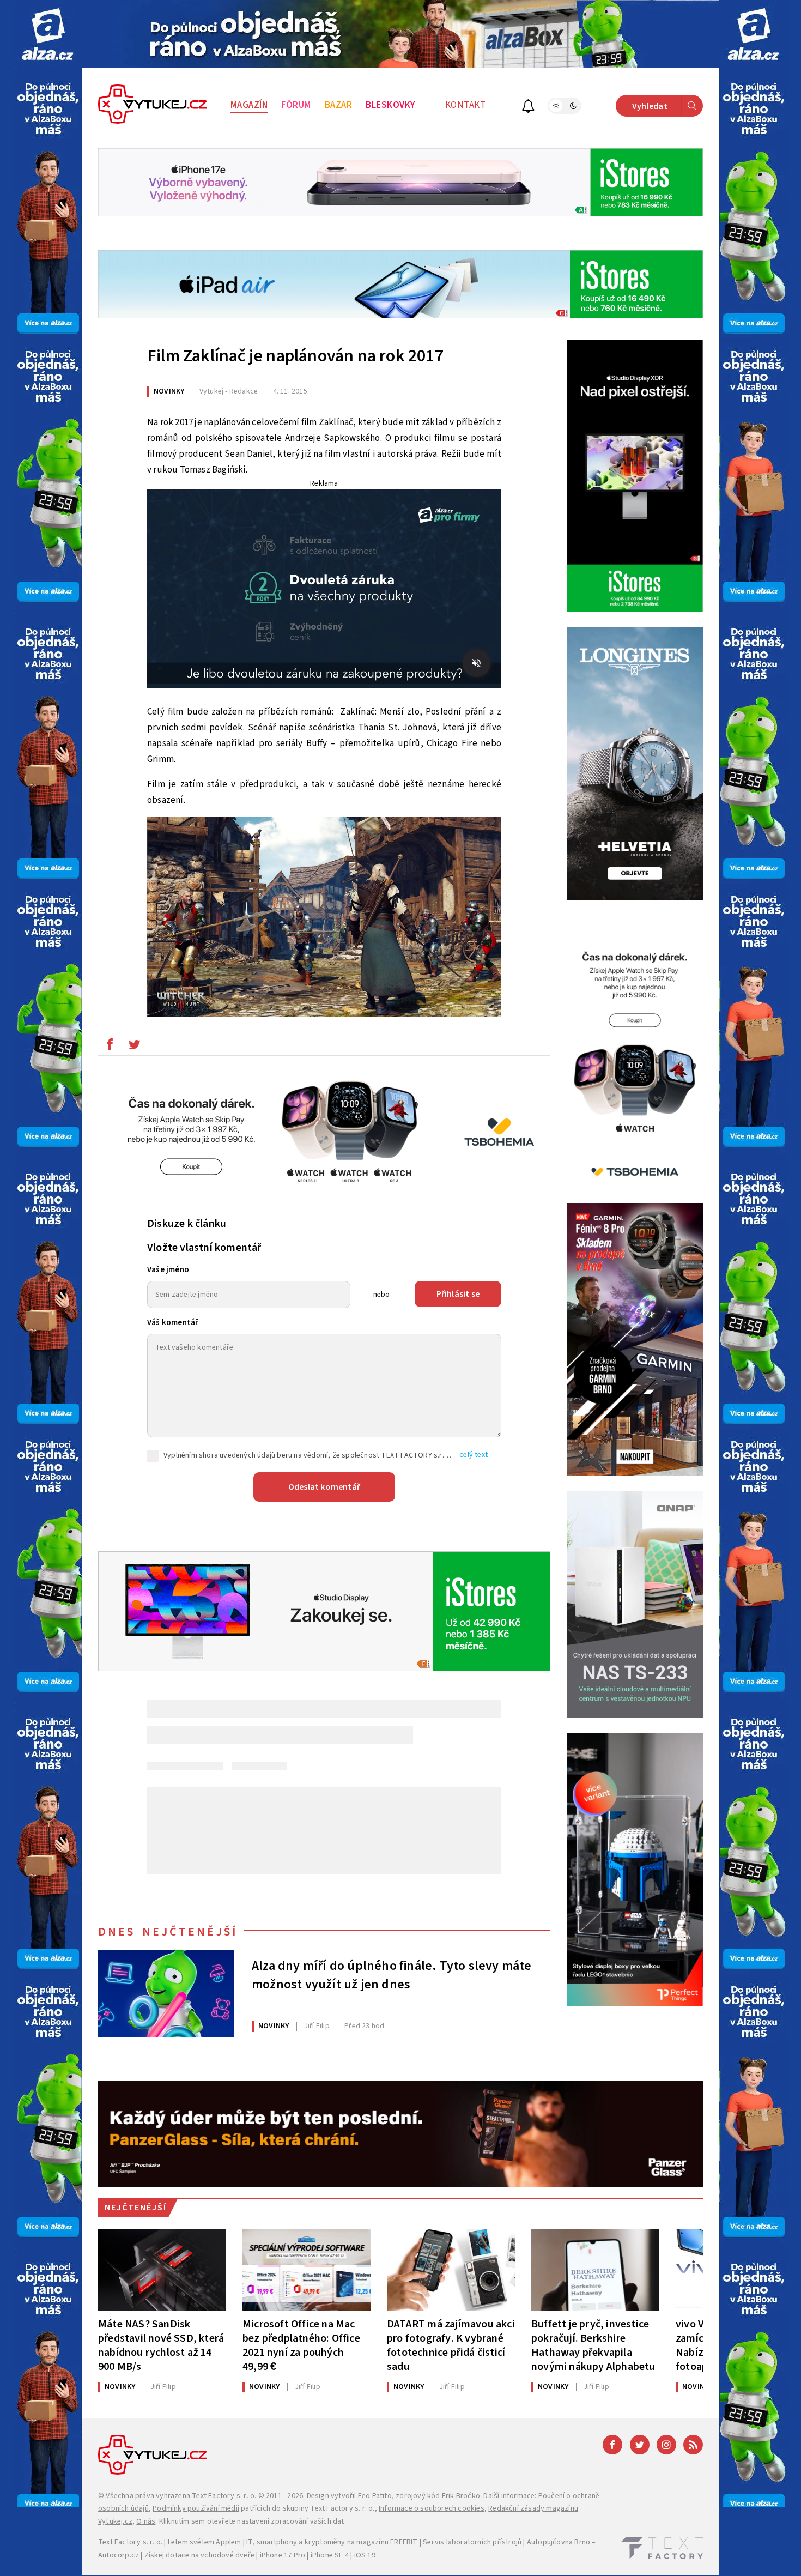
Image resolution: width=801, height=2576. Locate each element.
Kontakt (466, 105)
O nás (146, 2521)
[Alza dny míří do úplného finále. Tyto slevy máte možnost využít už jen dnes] (166, 1994)
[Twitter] (640, 2445)
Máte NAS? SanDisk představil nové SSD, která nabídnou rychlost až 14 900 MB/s (161, 2345)
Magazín (249, 105)
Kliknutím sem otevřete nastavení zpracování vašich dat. (253, 2521)
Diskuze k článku (187, 1224)
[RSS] (693, 2445)
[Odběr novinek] (528, 108)
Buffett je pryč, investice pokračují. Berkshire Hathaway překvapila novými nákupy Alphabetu (593, 2345)
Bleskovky (390, 105)
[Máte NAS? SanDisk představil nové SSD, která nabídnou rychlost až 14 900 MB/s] (162, 2270)
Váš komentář (173, 1323)
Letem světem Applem (205, 2542)
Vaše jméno (168, 1270)
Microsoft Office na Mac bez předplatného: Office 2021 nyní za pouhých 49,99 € (301, 2345)
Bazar (339, 105)
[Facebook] (612, 2445)
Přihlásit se (458, 1294)
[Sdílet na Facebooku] (110, 1047)
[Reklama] (48, 34)
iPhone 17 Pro (283, 2555)
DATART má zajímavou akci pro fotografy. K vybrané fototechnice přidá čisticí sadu (451, 2345)
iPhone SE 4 (330, 2555)
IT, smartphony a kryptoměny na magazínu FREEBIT (332, 2542)
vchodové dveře (227, 2555)
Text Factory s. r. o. (224, 2496)
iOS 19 (365, 2555)
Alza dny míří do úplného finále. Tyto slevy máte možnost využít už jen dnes (392, 1975)
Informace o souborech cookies (432, 2508)
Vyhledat (650, 106)
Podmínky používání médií (196, 2508)
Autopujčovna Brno (559, 2542)
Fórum (296, 105)
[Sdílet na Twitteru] (134, 1047)
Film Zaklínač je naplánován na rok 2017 (295, 356)
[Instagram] (666, 2445)
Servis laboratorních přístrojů (472, 2542)
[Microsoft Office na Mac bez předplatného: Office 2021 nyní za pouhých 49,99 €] (307, 2270)
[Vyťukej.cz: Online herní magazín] (153, 106)
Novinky (169, 391)
